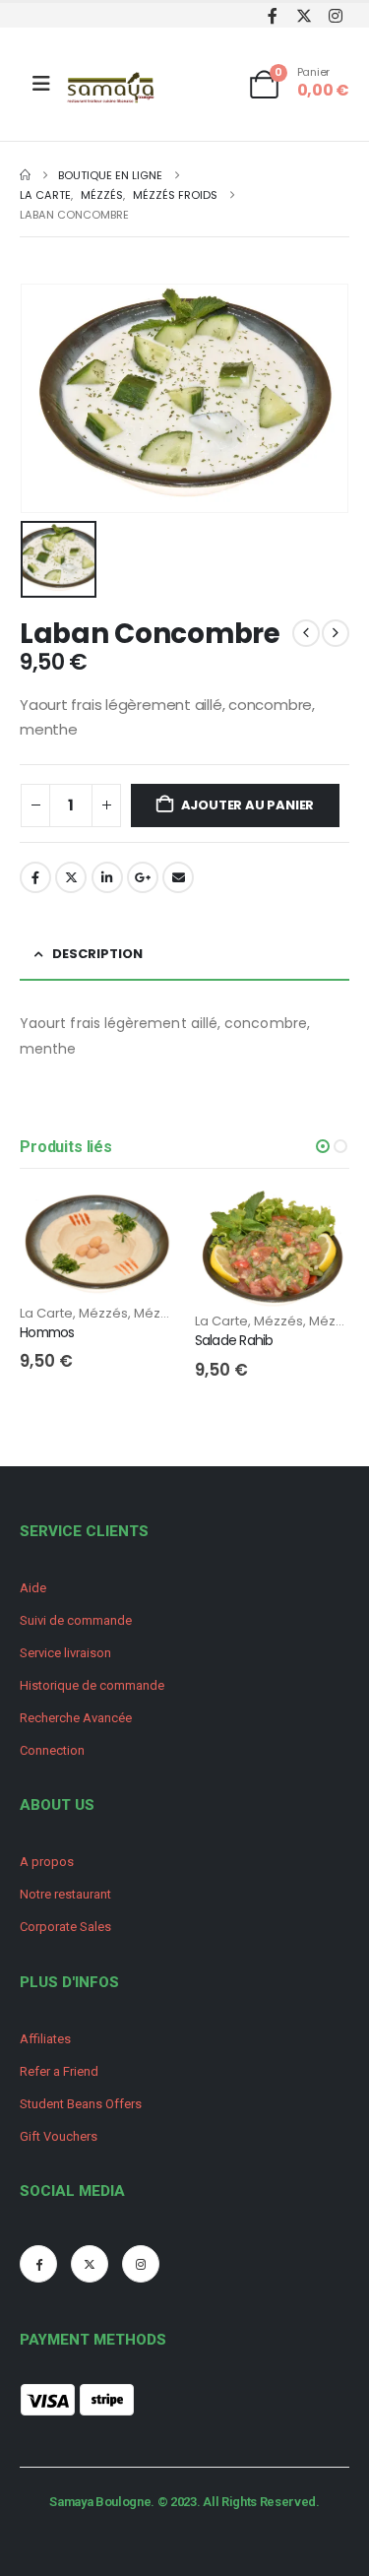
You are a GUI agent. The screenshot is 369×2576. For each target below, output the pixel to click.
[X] (304, 15)
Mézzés (103, 1313)
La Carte (46, 1313)
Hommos (47, 1332)
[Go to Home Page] (25, 175)
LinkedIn (107, 877)
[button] (323, 1146)
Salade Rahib (234, 1340)
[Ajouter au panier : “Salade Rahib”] (317, 1223)
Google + (143, 877)
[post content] (97, 1247)
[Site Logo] (112, 89)
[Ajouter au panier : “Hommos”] (143, 1223)
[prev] (306, 633)
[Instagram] (335, 15)
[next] (336, 633)
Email (178, 877)
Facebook (35, 877)
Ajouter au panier (248, 805)
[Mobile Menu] (41, 84)
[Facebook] (272, 15)
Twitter (71, 877)
